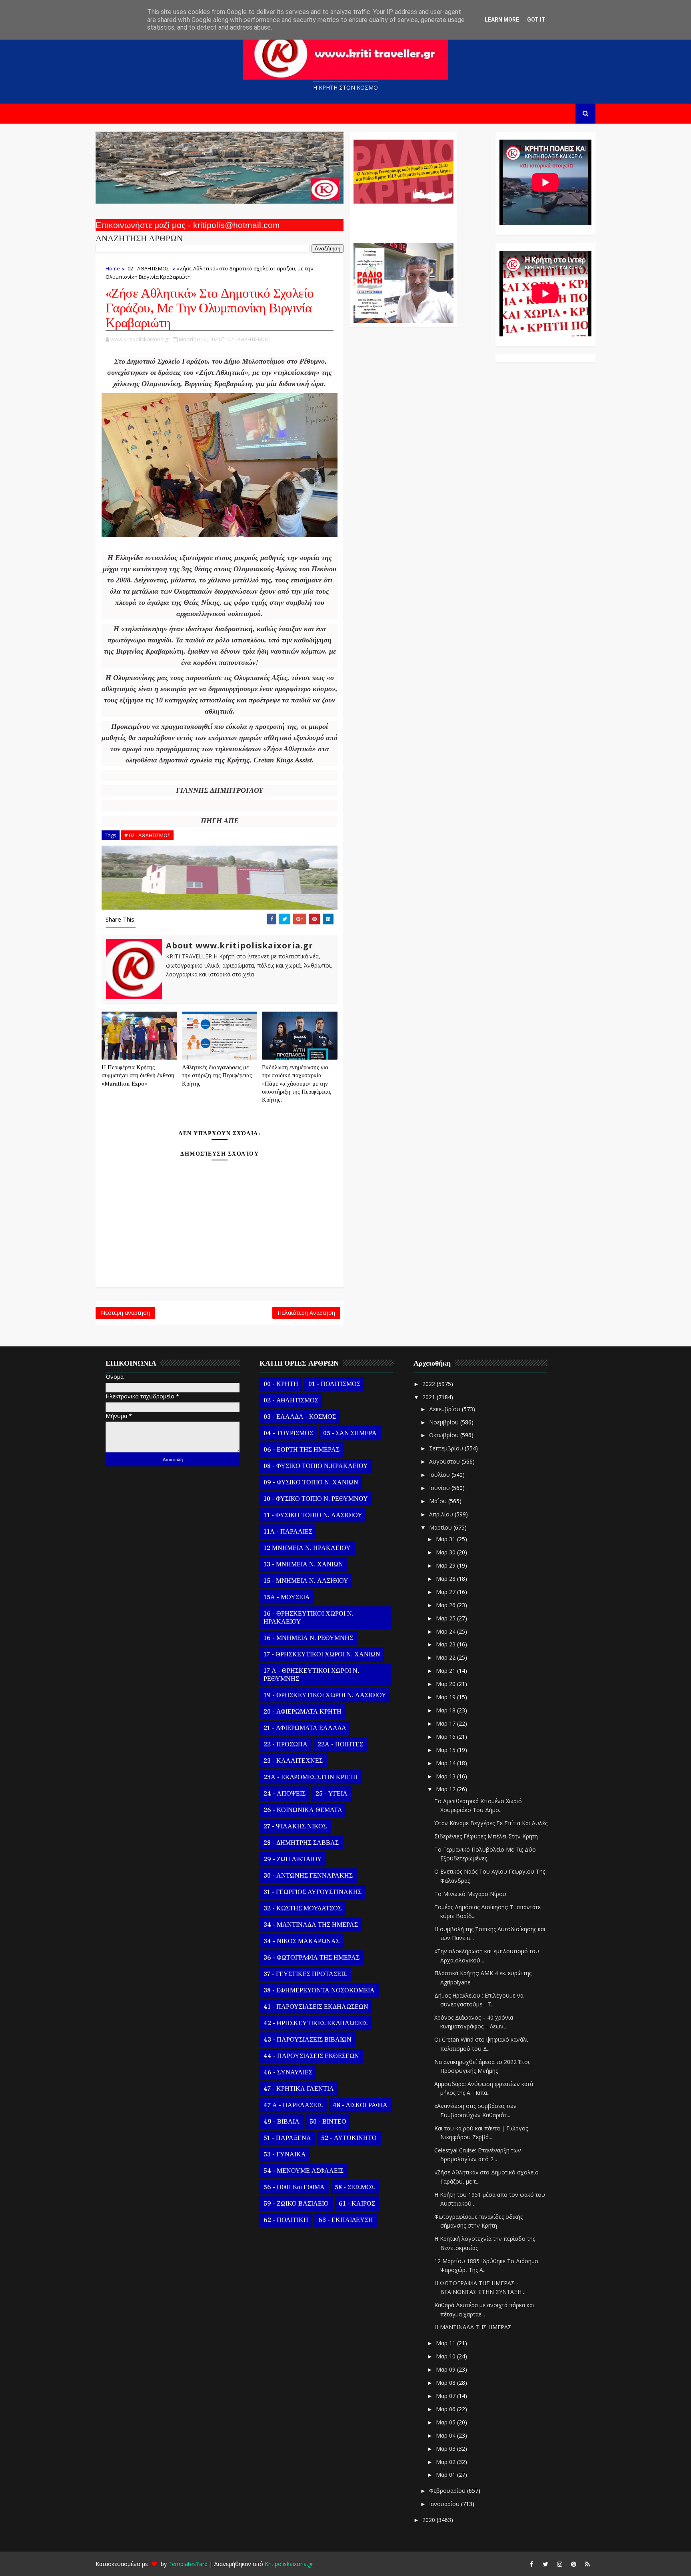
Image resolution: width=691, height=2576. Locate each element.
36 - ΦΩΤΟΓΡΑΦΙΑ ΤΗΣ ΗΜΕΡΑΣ (312, 1958)
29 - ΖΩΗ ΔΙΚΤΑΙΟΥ (293, 1859)
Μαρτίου (441, 1527)
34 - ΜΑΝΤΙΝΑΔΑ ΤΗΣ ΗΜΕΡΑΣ (311, 1925)
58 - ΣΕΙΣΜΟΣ (355, 2187)
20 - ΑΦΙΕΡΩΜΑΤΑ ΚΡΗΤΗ (303, 1712)
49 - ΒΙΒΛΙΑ (282, 2122)
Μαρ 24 (446, 1631)
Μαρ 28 (446, 1579)
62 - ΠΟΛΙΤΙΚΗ (286, 2220)
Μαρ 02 (446, 2462)
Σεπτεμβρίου (447, 1448)
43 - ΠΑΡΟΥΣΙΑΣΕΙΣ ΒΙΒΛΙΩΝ (308, 2040)
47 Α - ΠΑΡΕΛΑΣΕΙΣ (293, 2105)
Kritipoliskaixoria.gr (289, 2564)
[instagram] (559, 2564)
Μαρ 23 (446, 1644)
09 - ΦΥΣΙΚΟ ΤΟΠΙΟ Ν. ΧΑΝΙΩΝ (311, 1482)
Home (113, 268)
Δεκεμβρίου (445, 1409)
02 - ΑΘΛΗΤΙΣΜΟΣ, (249, 339)
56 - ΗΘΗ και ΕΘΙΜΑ (294, 2187)
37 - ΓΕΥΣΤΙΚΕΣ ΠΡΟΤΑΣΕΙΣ (305, 1974)
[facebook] (531, 2564)
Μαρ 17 (446, 1723)
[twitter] (545, 2564)
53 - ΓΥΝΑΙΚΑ (285, 2154)
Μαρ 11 (446, 2343)
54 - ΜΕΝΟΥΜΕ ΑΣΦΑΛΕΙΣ (304, 2171)
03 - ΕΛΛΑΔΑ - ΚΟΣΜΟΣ (300, 1417)
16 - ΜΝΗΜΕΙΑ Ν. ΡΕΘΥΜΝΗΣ (308, 1638)
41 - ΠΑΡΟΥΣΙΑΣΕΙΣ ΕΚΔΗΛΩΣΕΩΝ (316, 2007)
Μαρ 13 (446, 1776)
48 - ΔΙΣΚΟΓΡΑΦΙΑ (360, 2105)
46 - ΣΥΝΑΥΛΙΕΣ (288, 2072)
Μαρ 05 (446, 2422)
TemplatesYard (188, 2564)
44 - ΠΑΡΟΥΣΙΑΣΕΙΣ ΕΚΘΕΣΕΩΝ (311, 2056)
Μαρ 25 (446, 1618)
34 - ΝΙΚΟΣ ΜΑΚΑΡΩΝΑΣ (302, 1941)
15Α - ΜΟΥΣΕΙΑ (287, 1597)
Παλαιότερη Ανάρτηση (306, 1313)
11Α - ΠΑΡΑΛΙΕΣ (288, 1532)
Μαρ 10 (446, 2356)
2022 (429, 1384)
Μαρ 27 (446, 1592)
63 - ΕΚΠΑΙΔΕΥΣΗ (346, 2220)
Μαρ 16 (446, 1737)
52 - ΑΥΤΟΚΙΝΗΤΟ (349, 2138)
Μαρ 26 (446, 1605)
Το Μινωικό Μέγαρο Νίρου (470, 1894)
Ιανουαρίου (445, 2504)
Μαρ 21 (446, 1671)
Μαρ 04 (446, 2435)
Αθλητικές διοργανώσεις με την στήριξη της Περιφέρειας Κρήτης (217, 1076)
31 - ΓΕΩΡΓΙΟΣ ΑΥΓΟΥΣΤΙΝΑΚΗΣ (313, 1892)
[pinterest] (573, 2564)
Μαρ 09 (446, 2369)
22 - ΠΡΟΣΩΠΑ (286, 1744)
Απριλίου (442, 1514)
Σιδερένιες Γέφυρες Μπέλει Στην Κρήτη (486, 1836)
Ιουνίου (440, 1488)
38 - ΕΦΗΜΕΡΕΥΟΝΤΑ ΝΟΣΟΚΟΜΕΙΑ (319, 1990)
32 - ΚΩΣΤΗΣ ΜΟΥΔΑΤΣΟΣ (303, 1908)
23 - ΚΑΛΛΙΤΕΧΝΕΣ (293, 1761)
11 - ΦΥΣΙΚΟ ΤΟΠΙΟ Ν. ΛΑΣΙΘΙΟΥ (313, 1515)
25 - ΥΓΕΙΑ (332, 1794)
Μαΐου (439, 1501)
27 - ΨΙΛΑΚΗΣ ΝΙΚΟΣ (295, 1826)
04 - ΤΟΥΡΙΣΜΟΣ (288, 1433)
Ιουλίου (440, 1475)
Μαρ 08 (446, 2383)
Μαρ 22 (446, 1657)
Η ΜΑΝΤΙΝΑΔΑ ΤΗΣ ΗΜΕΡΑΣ (473, 2327)
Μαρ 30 (446, 1552)
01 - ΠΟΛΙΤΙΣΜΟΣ (334, 1384)
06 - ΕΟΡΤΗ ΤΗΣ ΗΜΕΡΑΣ (302, 1450)
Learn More (502, 20)
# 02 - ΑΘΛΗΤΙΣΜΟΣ (147, 835)
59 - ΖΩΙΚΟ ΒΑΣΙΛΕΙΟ (296, 2204)
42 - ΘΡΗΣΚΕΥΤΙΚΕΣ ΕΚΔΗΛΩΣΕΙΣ (316, 2023)
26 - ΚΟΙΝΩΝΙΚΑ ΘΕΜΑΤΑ (303, 1810)
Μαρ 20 (446, 1684)
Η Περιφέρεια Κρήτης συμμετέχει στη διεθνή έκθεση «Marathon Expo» (138, 1076)
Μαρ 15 (446, 1750)
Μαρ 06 (446, 2409)
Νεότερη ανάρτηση (125, 1313)
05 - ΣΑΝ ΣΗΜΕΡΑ (350, 1433)
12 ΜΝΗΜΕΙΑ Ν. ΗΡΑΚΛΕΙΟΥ (307, 1548)
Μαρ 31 (446, 1539)
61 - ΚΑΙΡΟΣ (357, 2204)
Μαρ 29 (446, 1565)
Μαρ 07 (446, 2396)
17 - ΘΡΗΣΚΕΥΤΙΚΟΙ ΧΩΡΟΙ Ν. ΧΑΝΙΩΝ (322, 1654)
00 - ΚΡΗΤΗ (281, 1384)
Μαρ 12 (446, 1789)
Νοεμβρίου (445, 1422)
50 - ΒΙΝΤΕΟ (328, 2122)
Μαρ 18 (446, 1710)
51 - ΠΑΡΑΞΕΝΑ (287, 2138)
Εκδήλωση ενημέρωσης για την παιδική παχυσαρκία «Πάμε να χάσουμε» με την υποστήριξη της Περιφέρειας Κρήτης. (297, 1084)
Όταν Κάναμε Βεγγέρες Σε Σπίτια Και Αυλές (491, 1823)
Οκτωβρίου (445, 1435)
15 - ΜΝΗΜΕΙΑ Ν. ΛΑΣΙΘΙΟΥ (306, 1581)
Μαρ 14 (446, 1763)
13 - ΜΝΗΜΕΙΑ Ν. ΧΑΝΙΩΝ (303, 1564)
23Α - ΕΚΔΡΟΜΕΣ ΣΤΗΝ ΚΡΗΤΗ (311, 1777)
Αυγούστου (445, 1461)
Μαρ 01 (446, 2475)
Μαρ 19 (446, 1697)
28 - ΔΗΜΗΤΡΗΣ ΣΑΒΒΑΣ (301, 1843)
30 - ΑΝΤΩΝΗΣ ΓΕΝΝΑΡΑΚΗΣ (308, 1876)
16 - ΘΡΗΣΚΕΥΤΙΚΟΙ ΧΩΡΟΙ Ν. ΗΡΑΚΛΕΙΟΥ (309, 1618)
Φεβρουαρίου (448, 2491)
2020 (429, 2520)
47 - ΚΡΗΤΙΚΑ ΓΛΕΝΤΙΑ (299, 2089)
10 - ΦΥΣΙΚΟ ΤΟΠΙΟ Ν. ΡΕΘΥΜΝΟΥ (316, 1499)
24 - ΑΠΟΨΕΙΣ (285, 1794)
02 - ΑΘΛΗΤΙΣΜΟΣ (148, 268)
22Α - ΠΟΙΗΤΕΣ (340, 1744)
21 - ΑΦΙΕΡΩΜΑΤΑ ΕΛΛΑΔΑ (305, 1728)
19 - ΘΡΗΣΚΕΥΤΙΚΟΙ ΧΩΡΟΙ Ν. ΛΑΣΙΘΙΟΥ (325, 1695)
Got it (536, 20)
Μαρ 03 (446, 2449)
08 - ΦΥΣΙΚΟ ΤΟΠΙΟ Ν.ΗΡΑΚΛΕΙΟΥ (316, 1466)
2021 (429, 1397)
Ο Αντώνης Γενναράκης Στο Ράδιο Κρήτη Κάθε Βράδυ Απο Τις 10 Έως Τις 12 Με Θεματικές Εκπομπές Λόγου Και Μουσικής (402, 219)
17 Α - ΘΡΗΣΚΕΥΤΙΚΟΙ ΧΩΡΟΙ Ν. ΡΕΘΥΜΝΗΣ (311, 1675)
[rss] (587, 2564)
